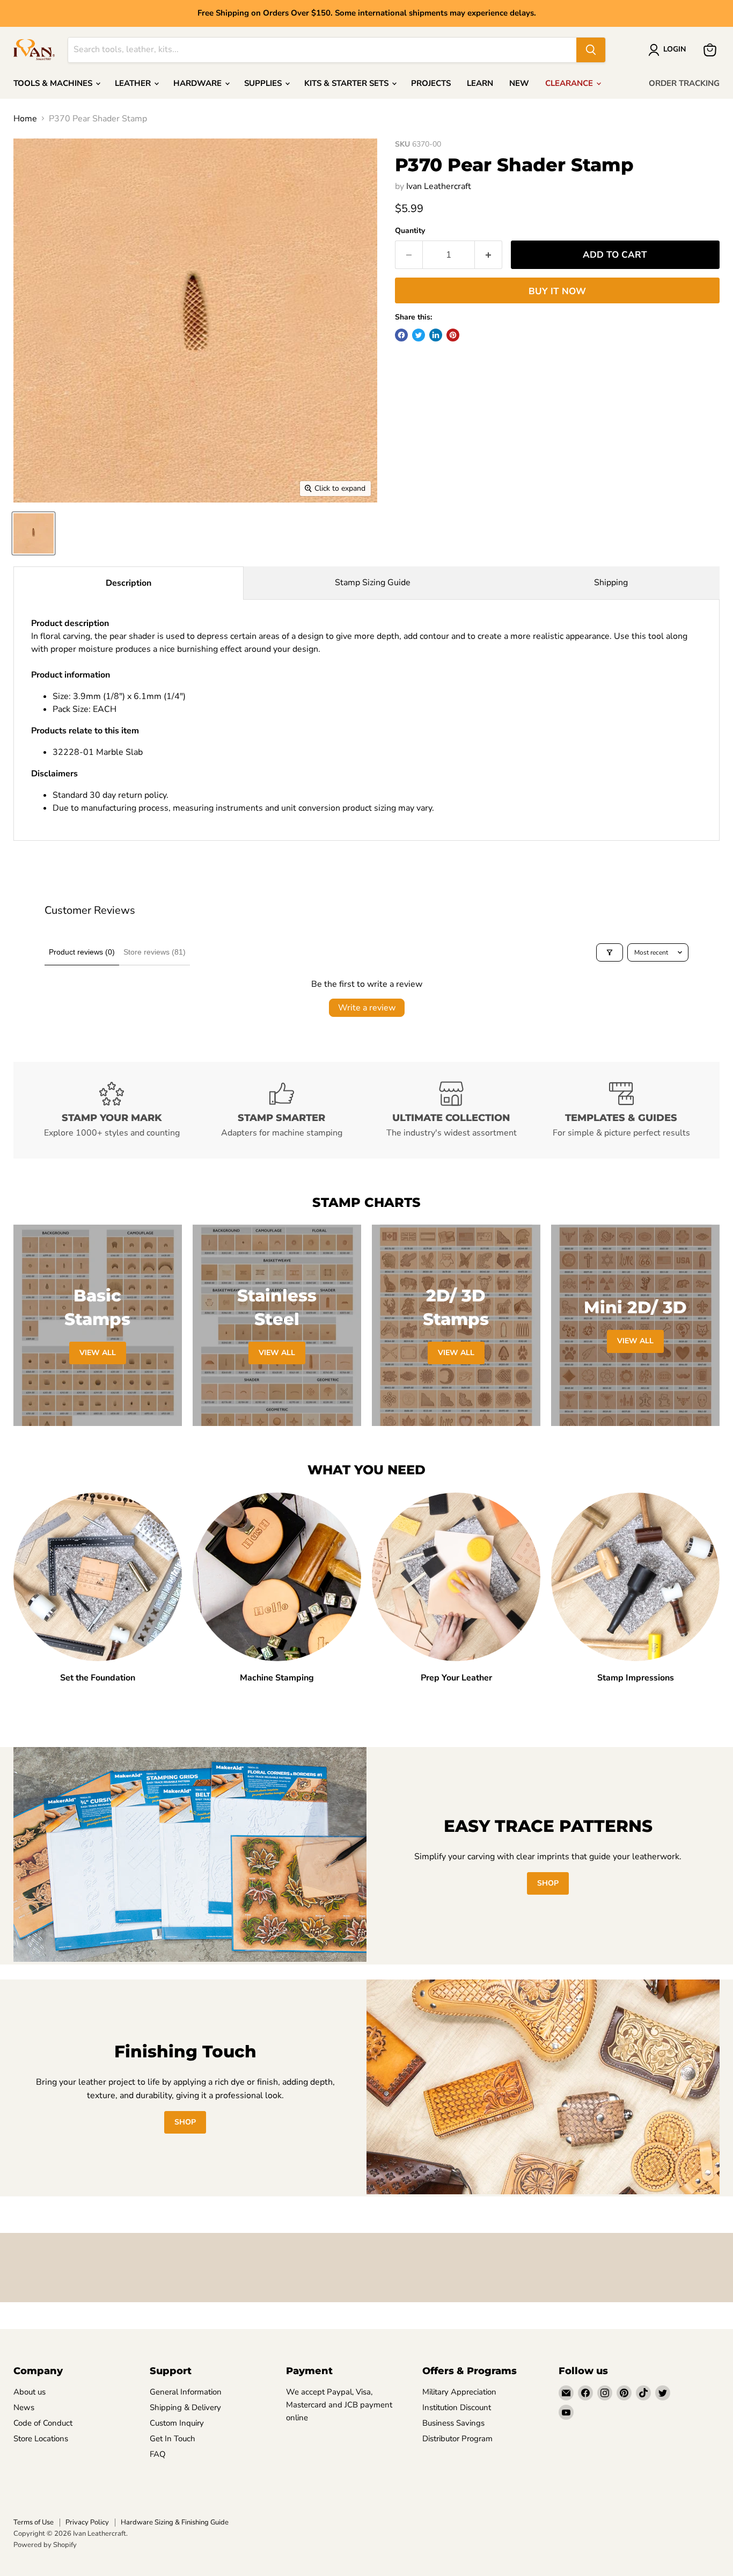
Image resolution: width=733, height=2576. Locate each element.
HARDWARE (199, 83)
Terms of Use (34, 2522)
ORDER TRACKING (684, 83)
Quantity (410, 231)
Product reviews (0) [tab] (82, 952)
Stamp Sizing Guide (373, 583)
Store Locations (41, 2439)
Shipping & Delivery (185, 2407)
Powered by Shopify (45, 2545)
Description (129, 583)
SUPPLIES (264, 83)
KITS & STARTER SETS (347, 83)
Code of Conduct (43, 2423)
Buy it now (557, 291)
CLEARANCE (570, 83)
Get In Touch (173, 2439)
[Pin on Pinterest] (453, 335)
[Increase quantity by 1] (489, 255)
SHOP (548, 1883)
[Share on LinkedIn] (436, 335)
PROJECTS (431, 83)
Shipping (611, 583)
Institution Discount (457, 2407)
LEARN (480, 83)
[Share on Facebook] (401, 335)
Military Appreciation (459, 2392)
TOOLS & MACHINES (54, 83)
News (24, 2407)
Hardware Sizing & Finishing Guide (175, 2522)
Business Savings (453, 2423)
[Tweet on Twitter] (419, 335)
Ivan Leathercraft (439, 186)
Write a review (367, 1008)
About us (30, 2392)
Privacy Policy (87, 2522)
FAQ (158, 2454)
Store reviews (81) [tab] (155, 952)
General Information (186, 2392)
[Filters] (610, 952)
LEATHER (134, 83)
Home (25, 119)
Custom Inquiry (177, 2423)
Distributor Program (457, 2439)
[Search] (591, 50)
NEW (519, 83)
